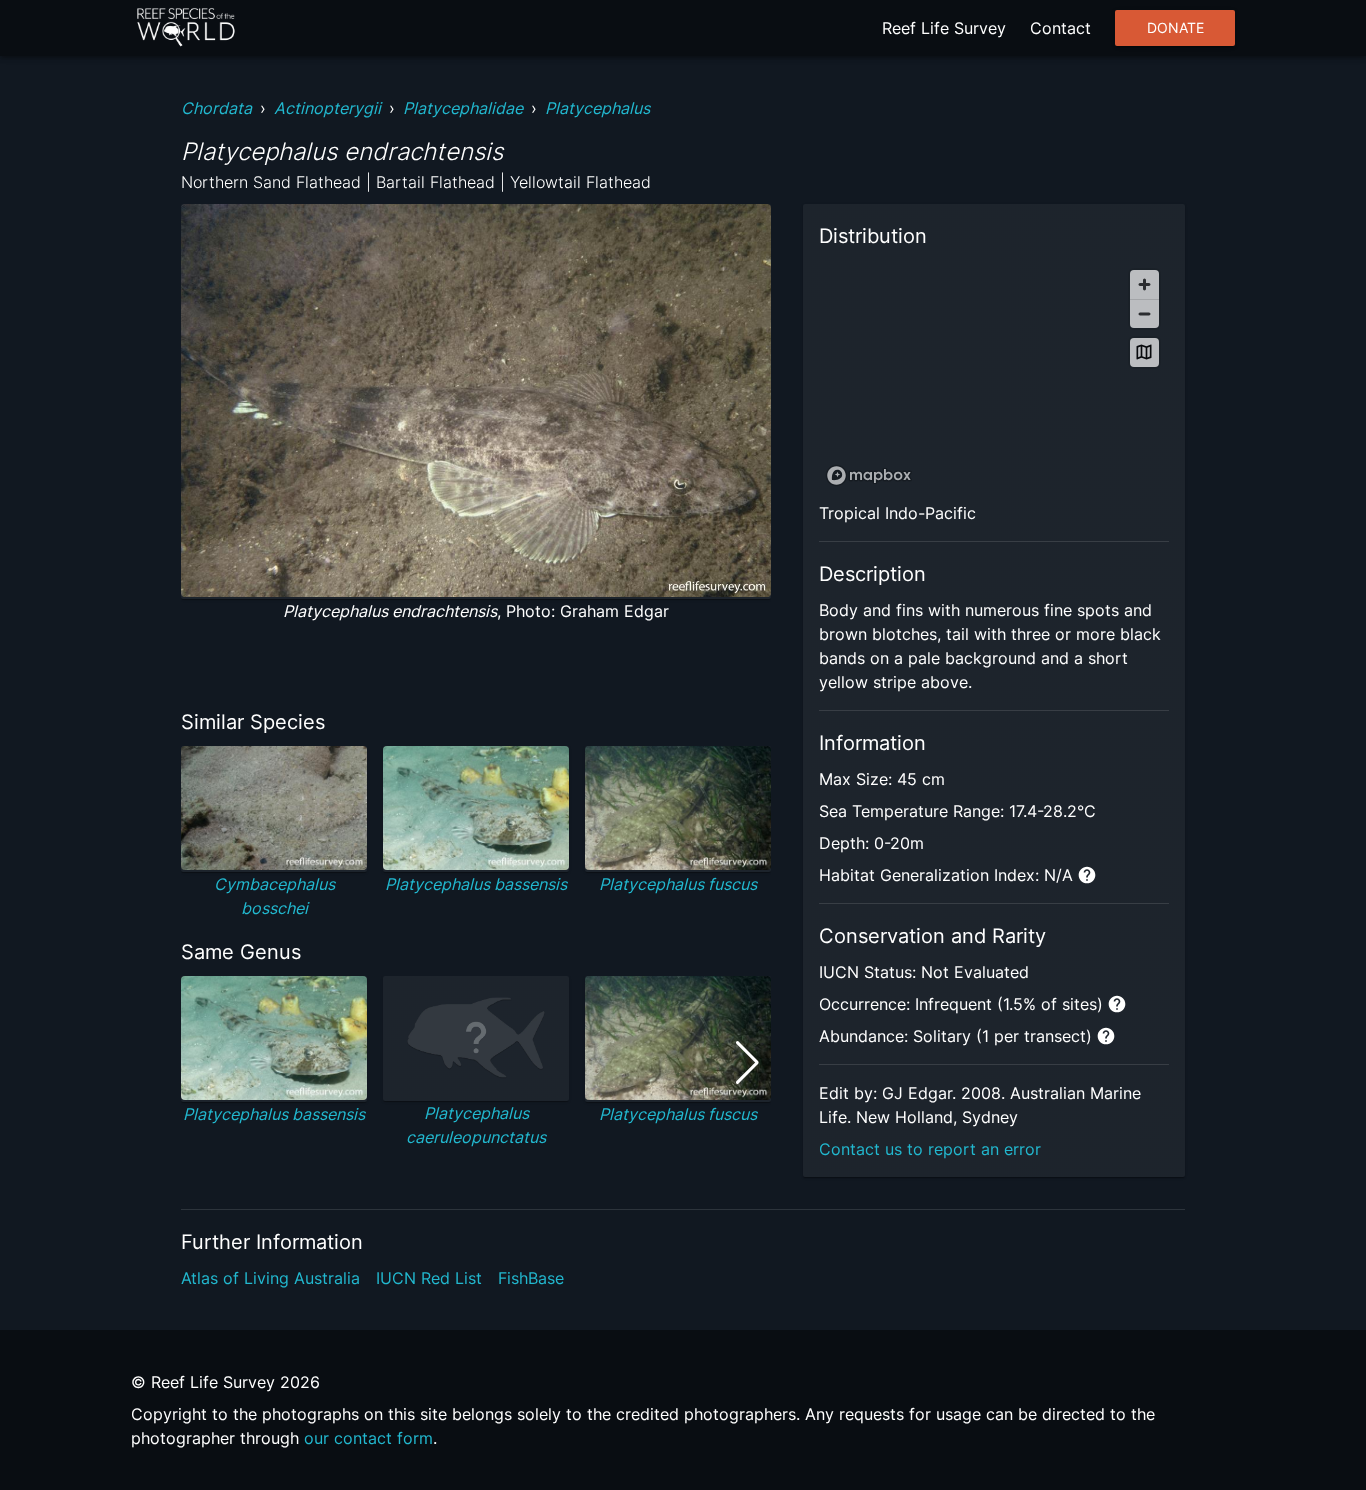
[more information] (1087, 875)
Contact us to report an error (930, 1149)
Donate (1175, 28)
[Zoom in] (1144, 284)
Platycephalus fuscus (678, 884)
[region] (994, 376)
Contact (1060, 28)
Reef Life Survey (944, 28)
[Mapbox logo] (869, 475)
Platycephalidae (463, 108)
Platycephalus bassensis (476, 884)
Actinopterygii (327, 108)
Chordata (216, 108)
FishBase (531, 1278)
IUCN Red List (429, 1278)
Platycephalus (597, 108)
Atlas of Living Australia (270, 1278)
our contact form (368, 1438)
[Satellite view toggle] (1144, 352)
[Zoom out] (1144, 313)
